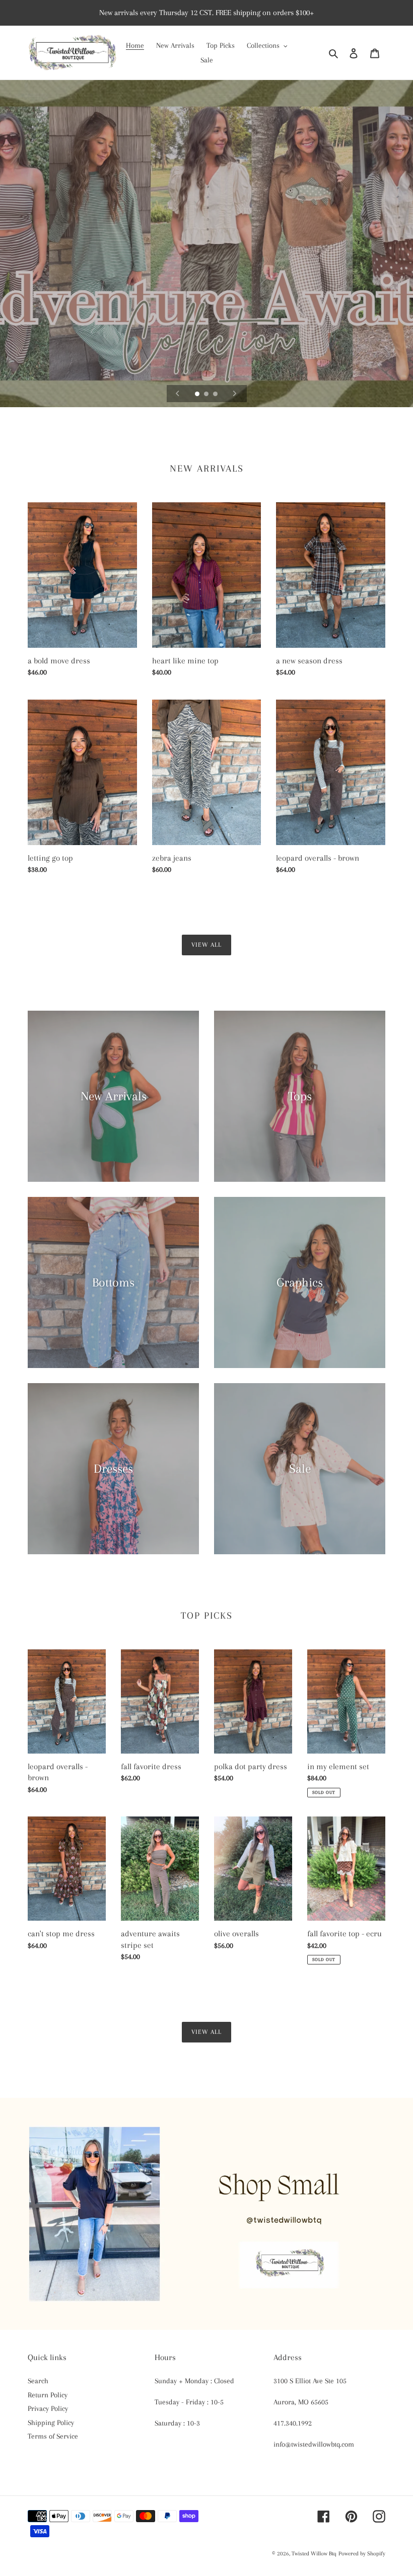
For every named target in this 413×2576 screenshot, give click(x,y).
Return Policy (48, 2395)
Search (38, 2381)
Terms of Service (53, 2436)
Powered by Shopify (362, 2554)
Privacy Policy (48, 2408)
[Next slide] (235, 394)
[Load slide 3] (216, 395)
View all (206, 945)
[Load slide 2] (207, 395)
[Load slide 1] (198, 395)
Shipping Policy (51, 2422)
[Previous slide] (178, 394)
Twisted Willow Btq (314, 2554)
